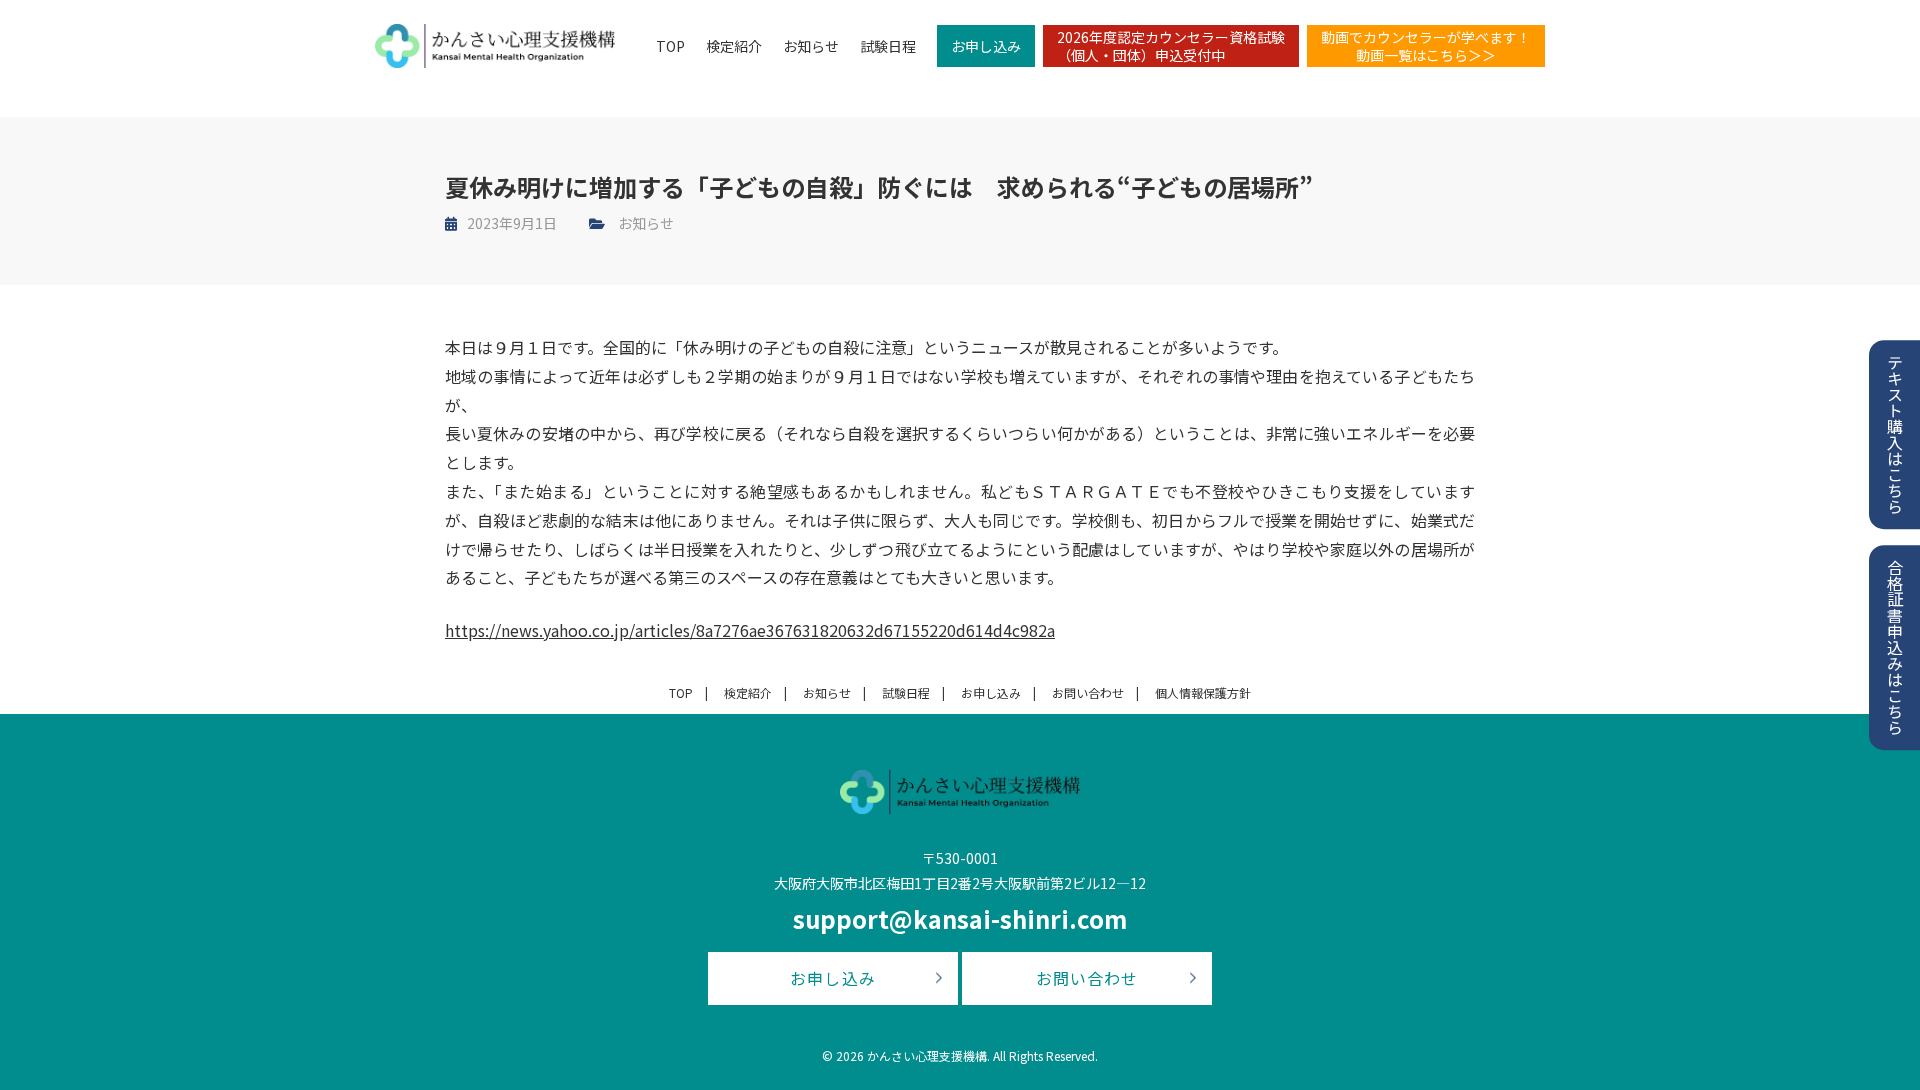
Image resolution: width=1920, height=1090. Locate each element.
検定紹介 (734, 46)
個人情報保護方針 (1203, 692)
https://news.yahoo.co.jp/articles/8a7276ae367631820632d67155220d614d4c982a (750, 630)
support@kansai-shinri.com (960, 918)
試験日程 (888, 46)
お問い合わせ (1088, 692)
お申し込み (986, 46)
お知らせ (811, 46)
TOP (670, 46)
